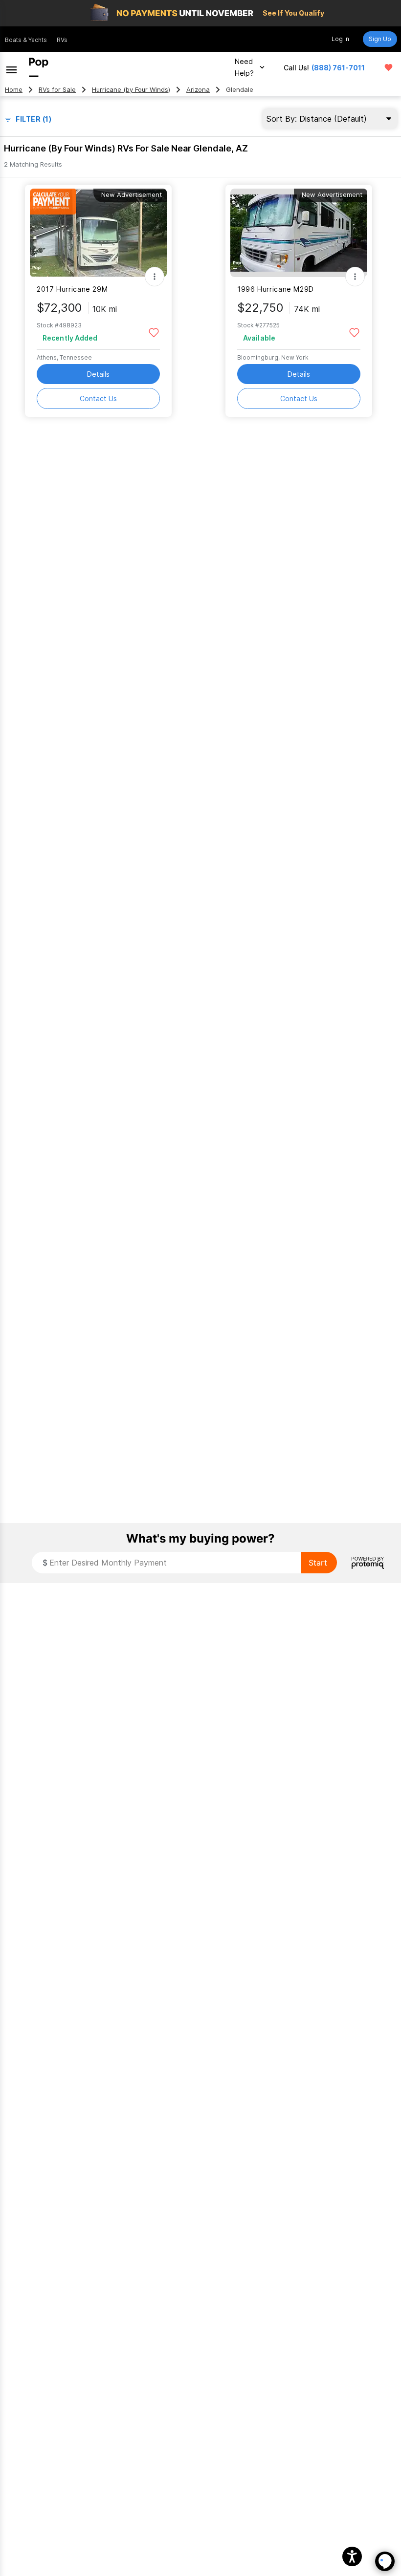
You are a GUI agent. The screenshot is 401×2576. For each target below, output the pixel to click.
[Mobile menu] (11, 67)
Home (14, 90)
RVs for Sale (57, 90)
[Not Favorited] (154, 332)
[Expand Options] (155, 277)
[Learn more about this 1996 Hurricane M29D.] (299, 233)
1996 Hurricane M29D (276, 289)
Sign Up (380, 39)
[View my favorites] (389, 67)
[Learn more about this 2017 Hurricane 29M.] (98, 233)
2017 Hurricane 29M (72, 289)
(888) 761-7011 (338, 68)
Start (318, 1563)
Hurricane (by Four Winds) (131, 90)
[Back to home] (39, 67)
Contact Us (98, 398)
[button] (352, 2556)
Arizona (198, 90)
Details (98, 374)
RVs (62, 40)
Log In (340, 39)
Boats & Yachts (26, 40)
